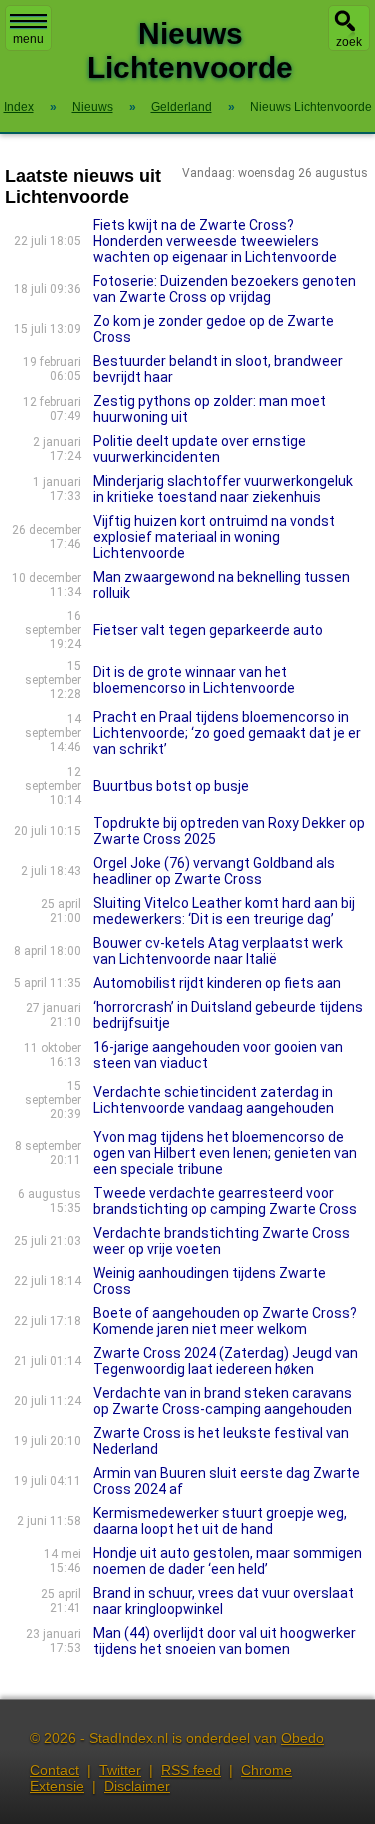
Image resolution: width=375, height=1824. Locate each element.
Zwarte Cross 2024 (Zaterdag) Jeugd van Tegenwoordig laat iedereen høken (225, 1361)
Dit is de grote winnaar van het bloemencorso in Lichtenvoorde (194, 680)
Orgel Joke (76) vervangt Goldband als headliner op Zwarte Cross (214, 871)
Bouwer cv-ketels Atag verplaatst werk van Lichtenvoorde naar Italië (218, 951)
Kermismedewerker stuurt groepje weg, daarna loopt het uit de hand (220, 1521)
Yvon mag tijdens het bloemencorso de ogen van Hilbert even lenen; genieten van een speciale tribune (225, 1153)
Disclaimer (137, 1786)
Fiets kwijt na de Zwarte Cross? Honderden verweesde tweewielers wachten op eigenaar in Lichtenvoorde (215, 241)
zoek (349, 42)
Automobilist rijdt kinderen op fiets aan (217, 983)
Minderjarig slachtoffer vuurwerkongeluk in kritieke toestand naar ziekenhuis (223, 489)
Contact (54, 1770)
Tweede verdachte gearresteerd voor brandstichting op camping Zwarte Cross (225, 1201)
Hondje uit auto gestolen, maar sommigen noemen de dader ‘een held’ (227, 1561)
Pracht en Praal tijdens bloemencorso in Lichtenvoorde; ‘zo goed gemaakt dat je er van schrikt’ (227, 733)
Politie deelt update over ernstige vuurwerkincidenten (199, 449)
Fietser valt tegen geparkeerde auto (208, 630)
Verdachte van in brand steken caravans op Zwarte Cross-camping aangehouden (222, 1401)
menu (28, 39)
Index (19, 107)
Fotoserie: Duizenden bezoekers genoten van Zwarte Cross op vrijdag (224, 289)
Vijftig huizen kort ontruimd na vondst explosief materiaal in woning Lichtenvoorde (214, 537)
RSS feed (191, 1770)
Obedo (302, 1738)
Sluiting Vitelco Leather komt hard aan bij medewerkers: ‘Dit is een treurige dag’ (224, 911)
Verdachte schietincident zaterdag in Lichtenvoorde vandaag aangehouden (213, 1100)
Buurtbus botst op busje (171, 786)
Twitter (120, 1770)
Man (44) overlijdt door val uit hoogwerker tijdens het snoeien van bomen (224, 1641)
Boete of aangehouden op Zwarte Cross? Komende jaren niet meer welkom (225, 1321)
